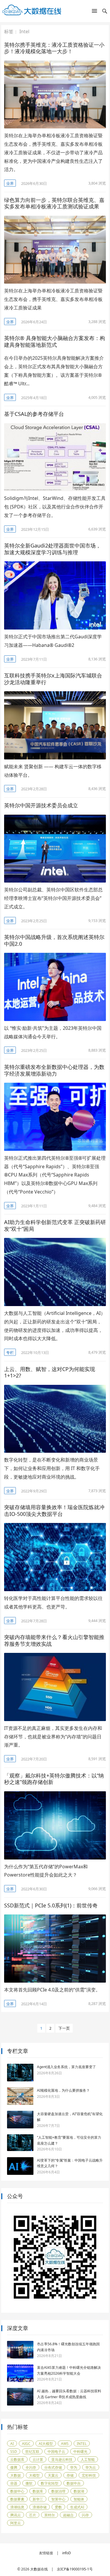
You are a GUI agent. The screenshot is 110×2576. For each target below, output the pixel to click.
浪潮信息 (17, 2507)
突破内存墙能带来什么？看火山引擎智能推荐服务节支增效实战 (54, 1640)
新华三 (38, 2499)
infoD (67, 2553)
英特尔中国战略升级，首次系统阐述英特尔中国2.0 (54, 940)
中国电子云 (56, 2452)
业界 (10, 183)
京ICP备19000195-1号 (75, 2569)
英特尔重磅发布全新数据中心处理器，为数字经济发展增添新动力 (54, 1070)
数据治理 (58, 2491)
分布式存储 (53, 2467)
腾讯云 (16, 2515)
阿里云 (16, 2523)
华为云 (91, 2467)
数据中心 (17, 2491)
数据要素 (17, 2499)
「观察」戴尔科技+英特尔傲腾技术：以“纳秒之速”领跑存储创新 (54, 1779)
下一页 (64, 2028)
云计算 (38, 2459)
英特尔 (50, 2515)
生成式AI (77, 2507)
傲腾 (14, 2467)
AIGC (26, 2444)
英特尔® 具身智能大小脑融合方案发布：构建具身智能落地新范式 (55, 341)
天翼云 (53, 2475)
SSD (14, 2452)
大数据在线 (39, 2569)
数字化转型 (50, 2483)
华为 (74, 2467)
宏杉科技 (89, 2475)
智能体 (79, 2499)
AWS (65, 2444)
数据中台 (74, 2483)
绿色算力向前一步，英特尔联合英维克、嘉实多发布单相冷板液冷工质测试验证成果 (54, 203)
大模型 (34, 2475)
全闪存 (31, 2467)
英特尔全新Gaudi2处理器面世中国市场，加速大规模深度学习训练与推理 (53, 549)
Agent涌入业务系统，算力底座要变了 (66, 2067)
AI (12, 2444)
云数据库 (17, 2459)
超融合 (68, 2515)
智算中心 (58, 2499)
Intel (82, 2444)
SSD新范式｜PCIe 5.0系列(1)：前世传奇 (51, 1905)
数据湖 (79, 2491)
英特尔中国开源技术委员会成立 (41, 805)
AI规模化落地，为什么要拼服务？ (63, 2090)
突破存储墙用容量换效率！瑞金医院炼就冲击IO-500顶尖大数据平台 (54, 1510)
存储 (70, 2475)
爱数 (58, 2507)
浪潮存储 (40, 2507)
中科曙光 (80, 2452)
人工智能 (88, 2459)
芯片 (33, 2515)
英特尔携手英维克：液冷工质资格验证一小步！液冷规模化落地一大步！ (54, 48)
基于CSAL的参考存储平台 (34, 414)
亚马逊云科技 (62, 2459)
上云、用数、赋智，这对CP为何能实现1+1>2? (50, 1372)
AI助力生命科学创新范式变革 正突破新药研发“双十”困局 (55, 1225)
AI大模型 (46, 2444)
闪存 (85, 2515)
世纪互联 (32, 2452)
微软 (29, 2483)
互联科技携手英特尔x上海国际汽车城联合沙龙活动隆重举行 (53, 679)
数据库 (38, 2491)
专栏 (10, 1353)
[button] (94, 12)
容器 (14, 2483)
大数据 (16, 2475)
